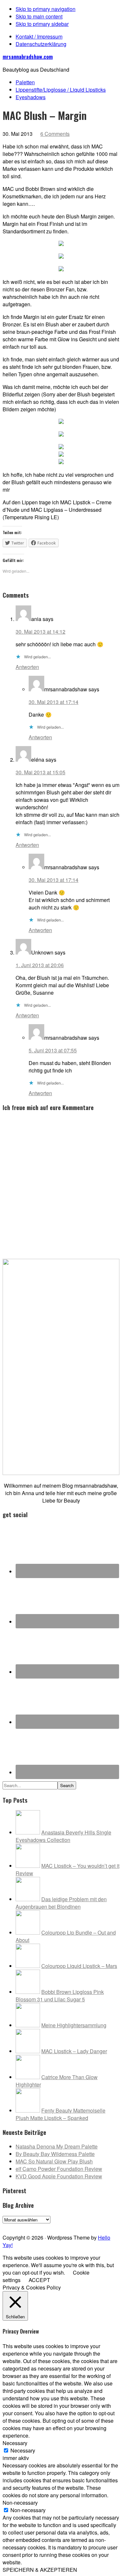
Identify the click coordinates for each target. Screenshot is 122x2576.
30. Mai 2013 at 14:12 (41, 632)
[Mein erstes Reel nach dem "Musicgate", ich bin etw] (55, 2226)
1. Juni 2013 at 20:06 (40, 965)
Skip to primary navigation (46, 9)
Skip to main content (39, 16)
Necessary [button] (15, 2443)
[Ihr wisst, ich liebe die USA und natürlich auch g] (32, 2226)
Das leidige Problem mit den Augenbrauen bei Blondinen (61, 1903)
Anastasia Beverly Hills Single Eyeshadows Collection (63, 1836)
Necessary (23, 2450)
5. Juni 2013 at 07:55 (53, 1050)
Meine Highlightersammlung (74, 2025)
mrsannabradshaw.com (28, 57)
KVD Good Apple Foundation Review (59, 2176)
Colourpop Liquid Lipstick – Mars (79, 1966)
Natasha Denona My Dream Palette (57, 2146)
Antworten (27, 667)
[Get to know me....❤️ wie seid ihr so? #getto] (67, 2226)
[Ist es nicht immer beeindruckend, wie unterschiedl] (20, 2226)
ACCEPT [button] (39, 2280)
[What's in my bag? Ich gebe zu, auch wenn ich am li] (78, 2226)
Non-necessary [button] (20, 2503)
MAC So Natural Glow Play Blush (54, 2161)
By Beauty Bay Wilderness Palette (55, 2154)
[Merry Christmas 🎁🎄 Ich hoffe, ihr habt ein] (114, 2226)
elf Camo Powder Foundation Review (59, 2169)
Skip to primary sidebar (42, 24)
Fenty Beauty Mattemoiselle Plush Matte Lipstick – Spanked (61, 2114)
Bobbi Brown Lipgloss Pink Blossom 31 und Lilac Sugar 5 (60, 1996)
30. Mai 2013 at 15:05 (41, 772)
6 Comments (55, 134)
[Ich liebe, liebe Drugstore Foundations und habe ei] (8, 2226)
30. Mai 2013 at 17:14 (54, 702)
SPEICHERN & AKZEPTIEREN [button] (40, 2570)
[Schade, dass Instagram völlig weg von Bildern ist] (102, 2226)
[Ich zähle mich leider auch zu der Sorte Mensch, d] (44, 2226)
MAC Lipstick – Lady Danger (74, 2051)
